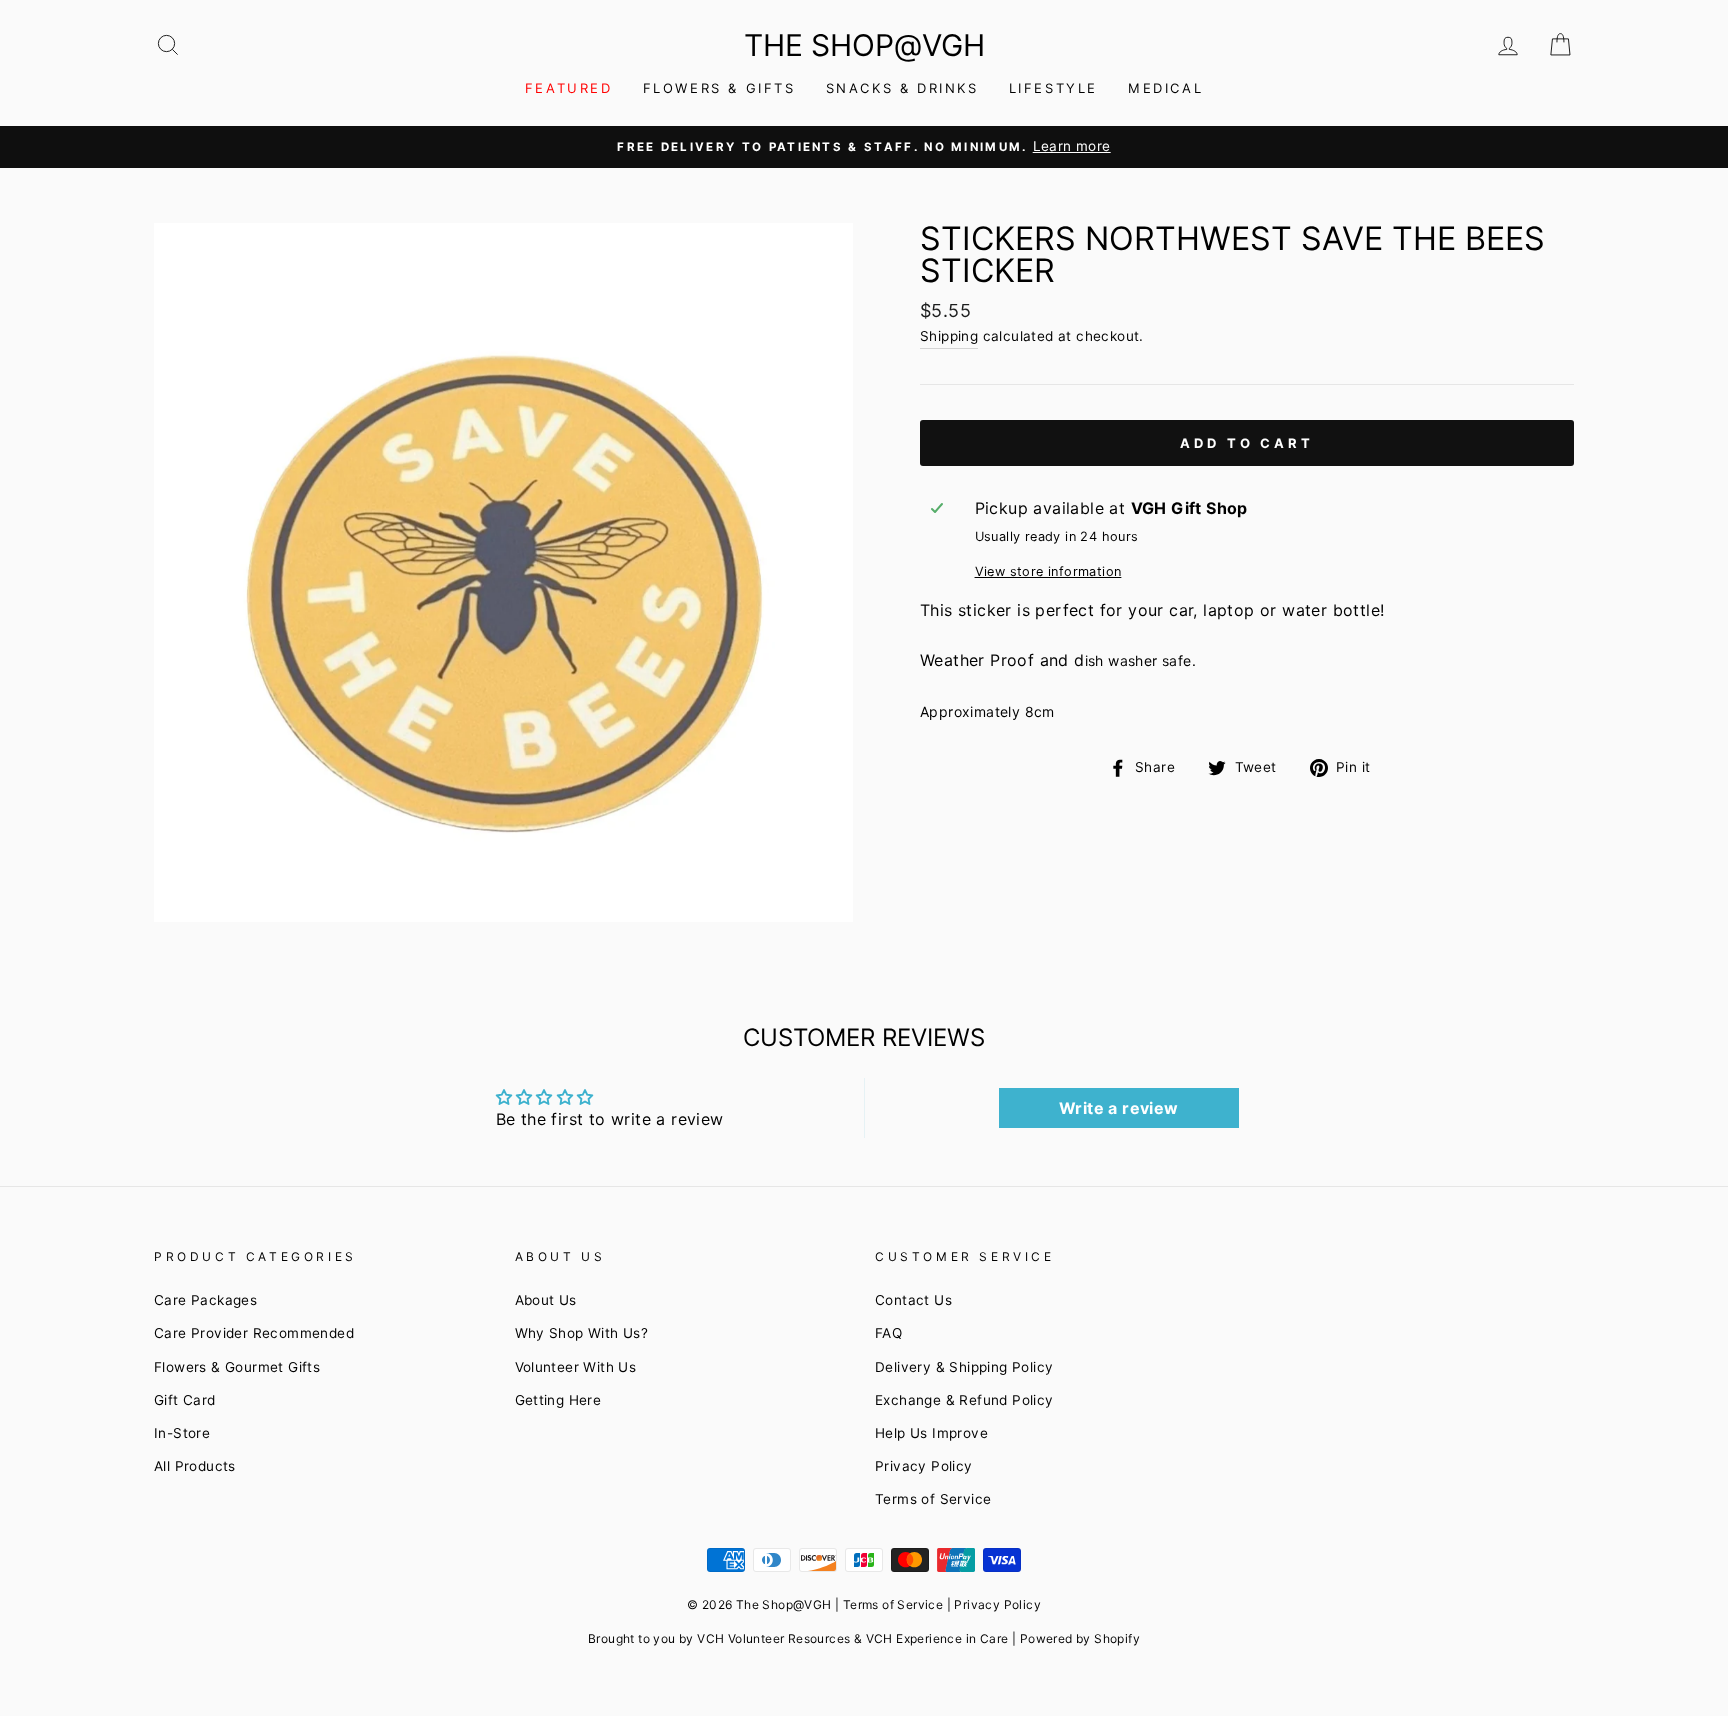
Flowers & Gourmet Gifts (237, 1367)
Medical (1165, 88)
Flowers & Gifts (719, 88)
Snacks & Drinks (902, 88)
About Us (546, 1300)
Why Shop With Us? (582, 1333)
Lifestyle (1053, 88)
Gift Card (185, 1400)
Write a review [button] (1119, 1108)
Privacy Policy (924, 1466)
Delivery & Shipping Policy (964, 1367)
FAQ (888, 1333)
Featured (569, 88)
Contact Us (913, 1300)
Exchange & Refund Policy (964, 1400)
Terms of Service (933, 1499)
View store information (1048, 571)
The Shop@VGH (864, 45)
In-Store (182, 1433)
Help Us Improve (931, 1433)
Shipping (949, 336)
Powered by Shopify (1080, 1638)
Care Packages (205, 1300)
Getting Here (558, 1400)
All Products (195, 1466)
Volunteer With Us (576, 1367)
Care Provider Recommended (254, 1333)
